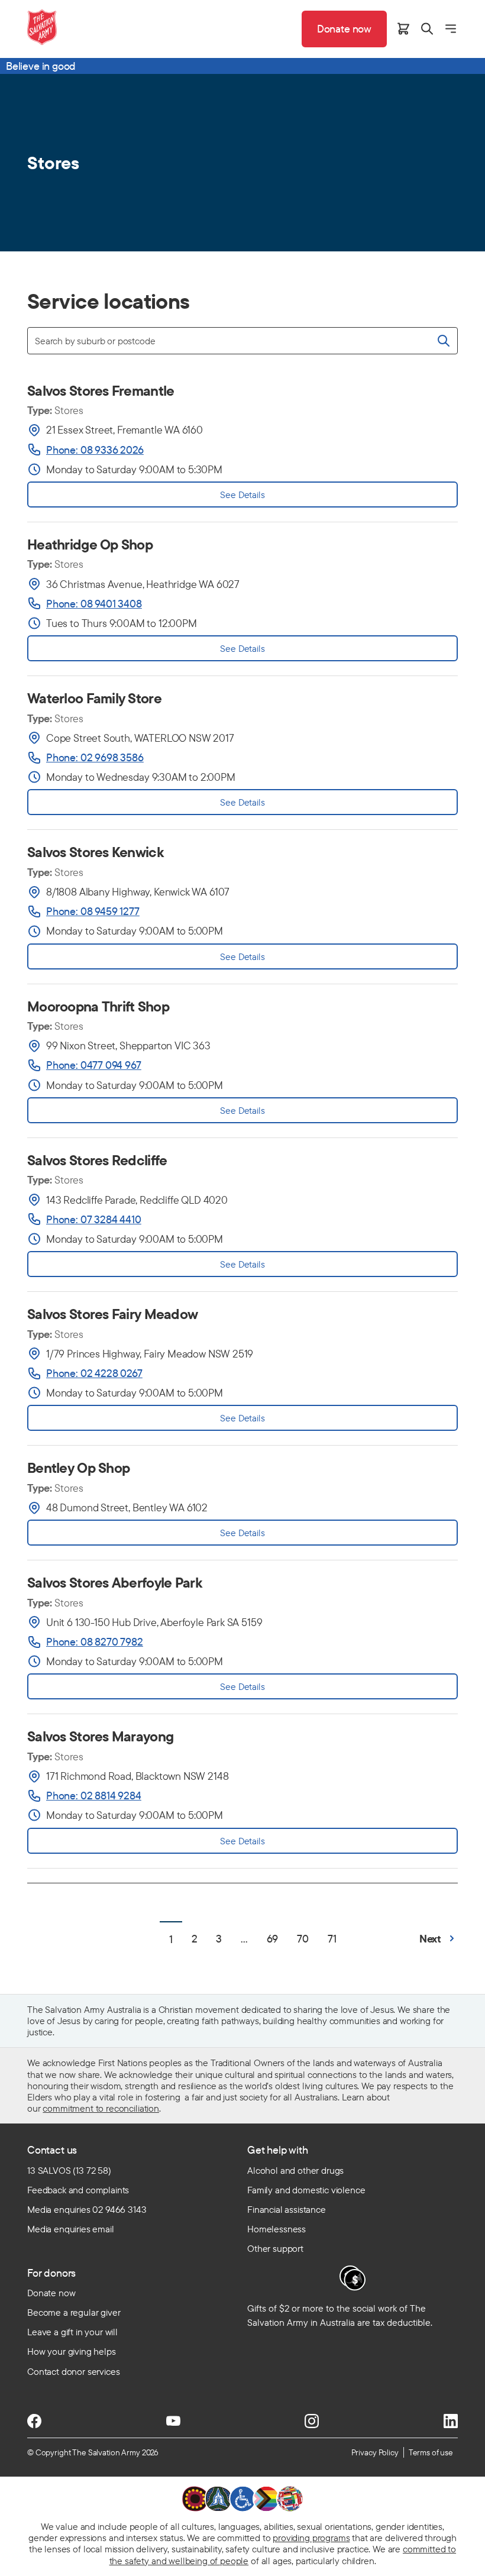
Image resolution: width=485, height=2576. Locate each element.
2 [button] (195, 1939)
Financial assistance (287, 2209)
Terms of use (431, 2452)
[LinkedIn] (451, 2421)
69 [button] (273, 1939)
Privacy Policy (375, 2452)
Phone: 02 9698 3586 (95, 757)
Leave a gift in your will (72, 2332)
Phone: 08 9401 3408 (94, 604)
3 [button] (219, 1939)
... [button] (244, 1939)
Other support (275, 2248)
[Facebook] (34, 2421)
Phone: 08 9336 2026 (95, 450)
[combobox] (242, 341)
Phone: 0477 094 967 (94, 1065)
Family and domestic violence (306, 2190)
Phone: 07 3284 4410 (94, 1219)
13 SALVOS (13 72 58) (69, 2170)
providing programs (311, 2538)
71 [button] (332, 1939)
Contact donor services (73, 2371)
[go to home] (42, 27)
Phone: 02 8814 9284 (94, 1796)
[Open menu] (451, 29)
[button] (439, 1939)
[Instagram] (312, 2421)
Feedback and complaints (78, 2190)
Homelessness (277, 2229)
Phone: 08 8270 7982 (95, 1642)
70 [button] (303, 1939)
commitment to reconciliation (101, 2108)
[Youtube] (173, 2421)
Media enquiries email (71, 2229)
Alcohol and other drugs (295, 2170)
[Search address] (444, 341)
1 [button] (171, 1939)
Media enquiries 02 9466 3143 (87, 2209)
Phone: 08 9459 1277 (93, 911)
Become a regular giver (74, 2312)
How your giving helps (72, 2351)
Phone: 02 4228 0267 (94, 1373)
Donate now (51, 2293)
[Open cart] (403, 29)
